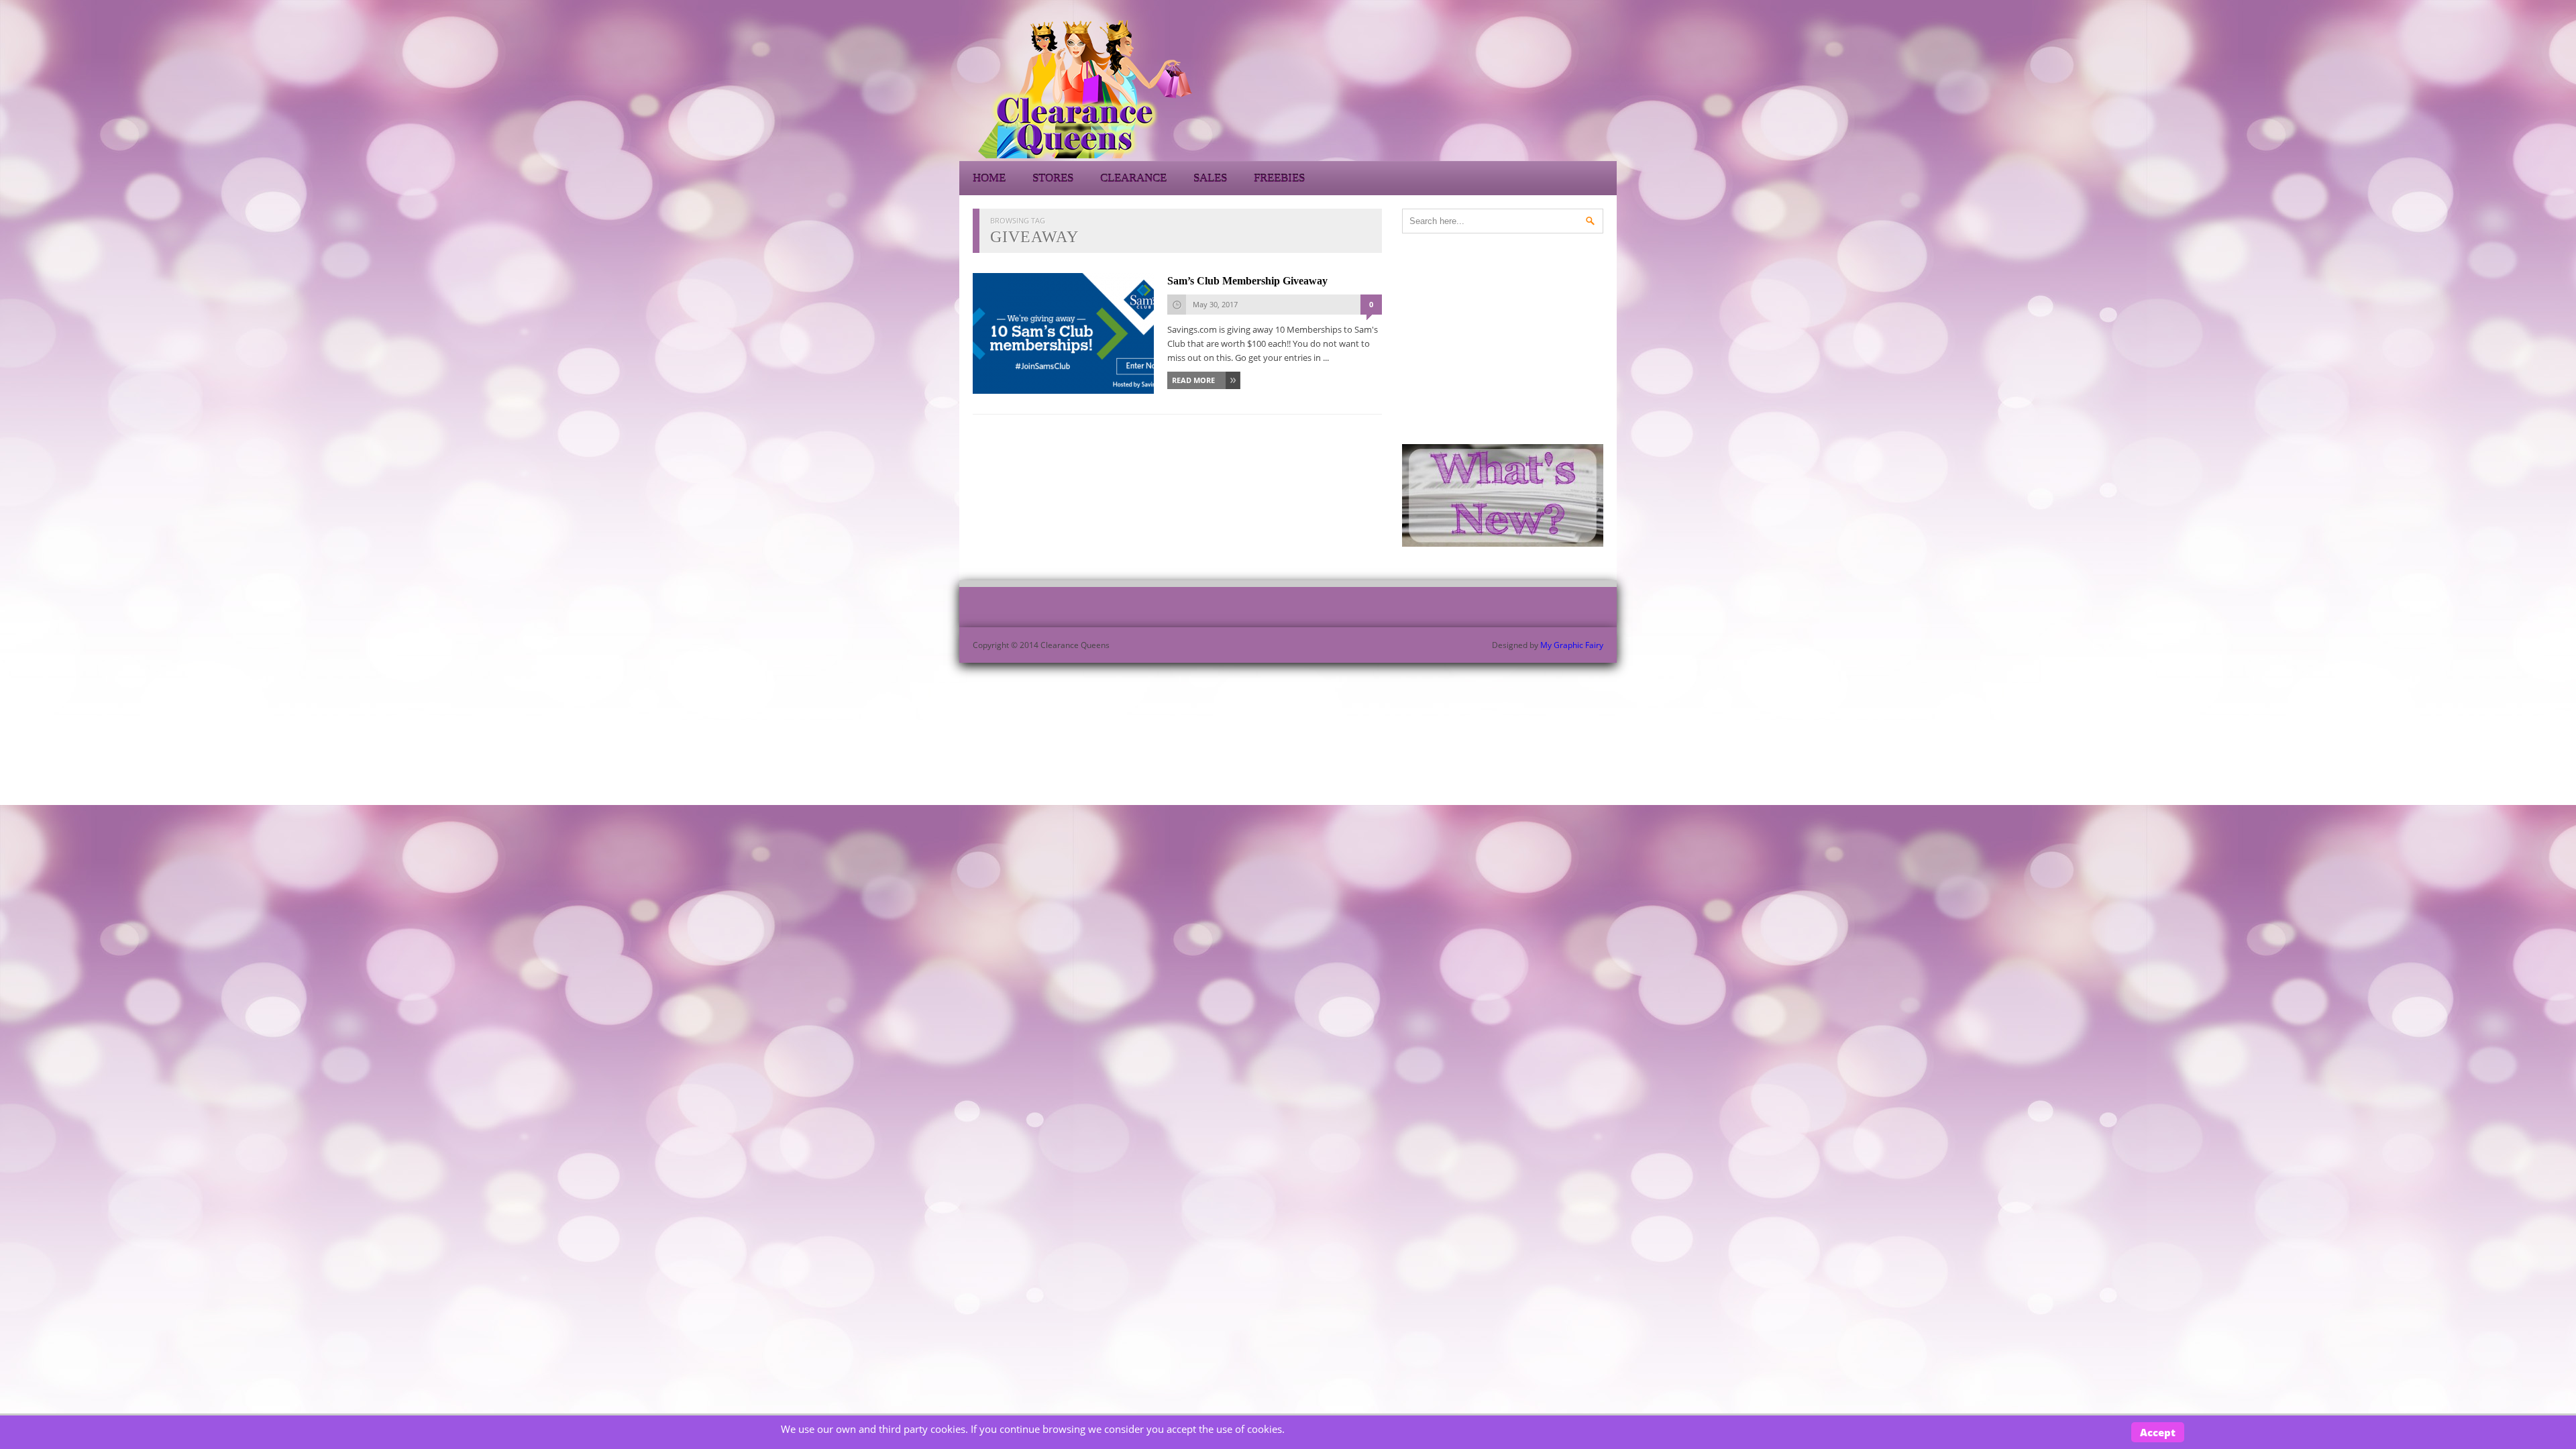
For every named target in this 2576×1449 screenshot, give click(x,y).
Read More (1193, 380)
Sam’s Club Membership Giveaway (1247, 281)
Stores (1053, 178)
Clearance (1133, 178)
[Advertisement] (1496, 87)
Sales (1210, 178)
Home (989, 178)
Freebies (1279, 178)
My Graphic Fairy (1572, 645)
